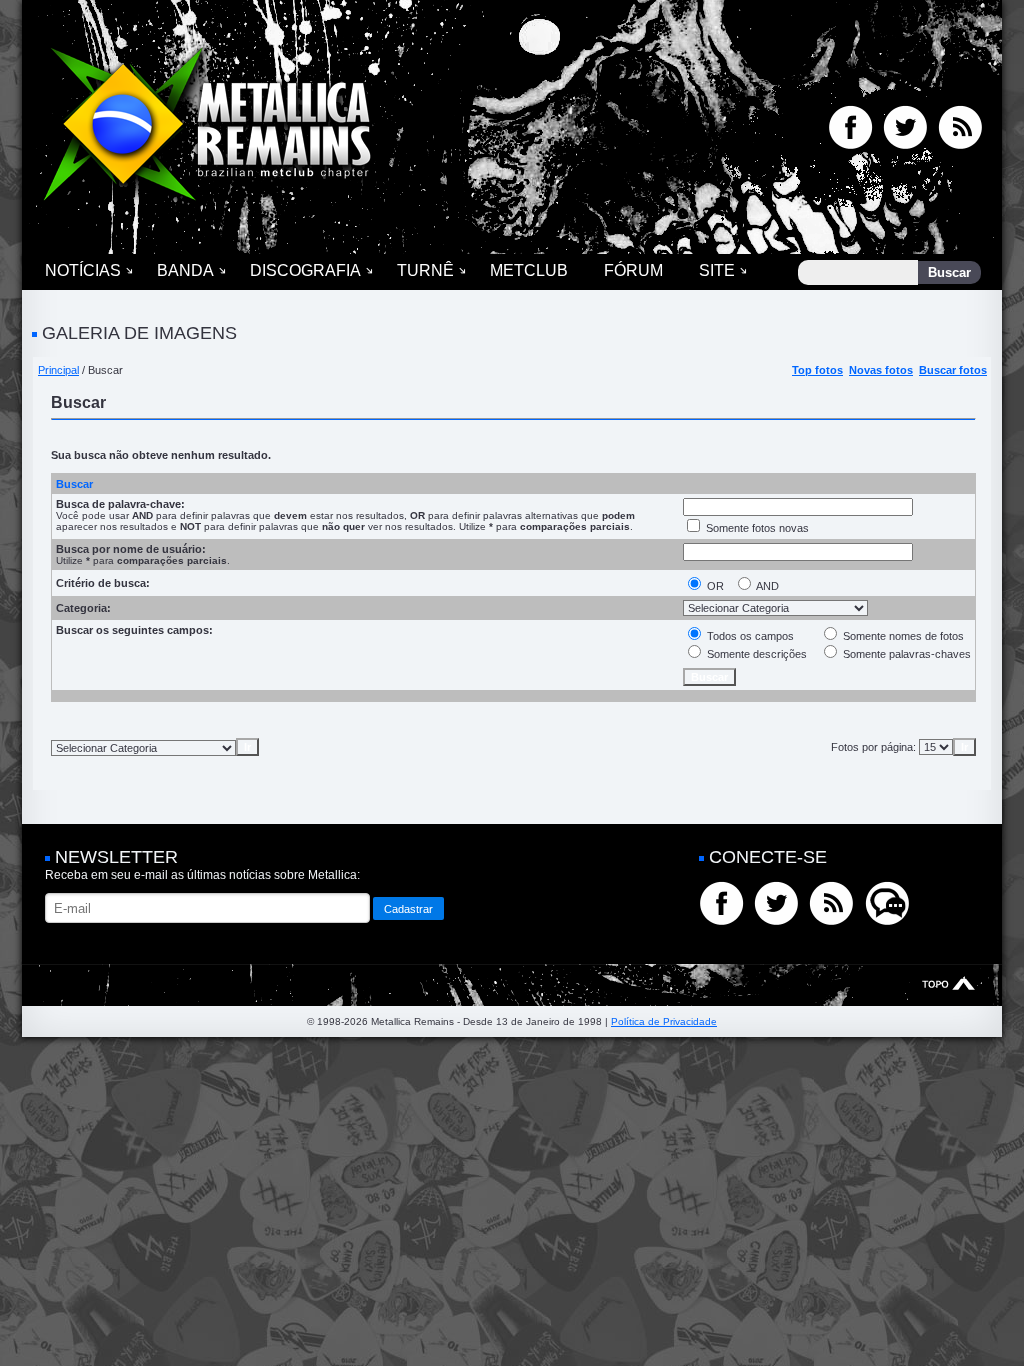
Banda (185, 270)
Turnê (425, 270)
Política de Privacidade (664, 1021)
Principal (58, 370)
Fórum (633, 270)
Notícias (83, 270)
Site (717, 270)
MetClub (529, 270)
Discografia (305, 270)
